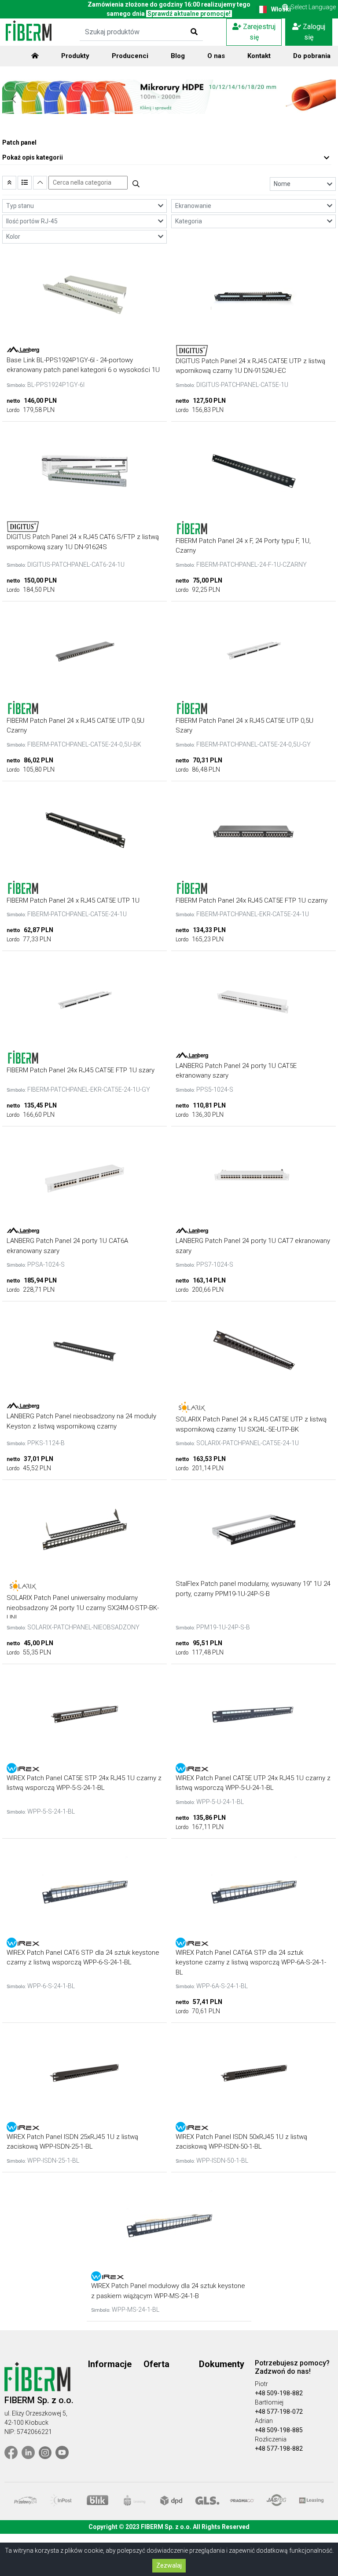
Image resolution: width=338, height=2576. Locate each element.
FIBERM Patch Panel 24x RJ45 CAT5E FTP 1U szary (81, 1070)
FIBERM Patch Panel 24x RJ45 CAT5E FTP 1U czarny (252, 900)
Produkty (75, 56)
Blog (178, 56)
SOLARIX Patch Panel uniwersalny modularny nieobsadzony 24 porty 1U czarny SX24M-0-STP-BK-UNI (83, 1608)
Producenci (130, 56)
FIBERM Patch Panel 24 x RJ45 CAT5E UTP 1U (73, 900)
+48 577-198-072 (279, 2412)
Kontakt (259, 56)
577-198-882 (285, 2448)
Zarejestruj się (258, 32)
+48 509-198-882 (279, 2393)
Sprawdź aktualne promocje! (189, 14)
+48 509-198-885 (279, 2430)
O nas (216, 56)
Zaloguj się (313, 32)
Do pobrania (312, 56)
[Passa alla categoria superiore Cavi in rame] (9, 183)
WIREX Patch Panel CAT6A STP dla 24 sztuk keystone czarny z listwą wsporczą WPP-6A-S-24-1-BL (251, 1962)
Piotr (261, 2384)
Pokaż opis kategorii (33, 157)
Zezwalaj (169, 2565)
